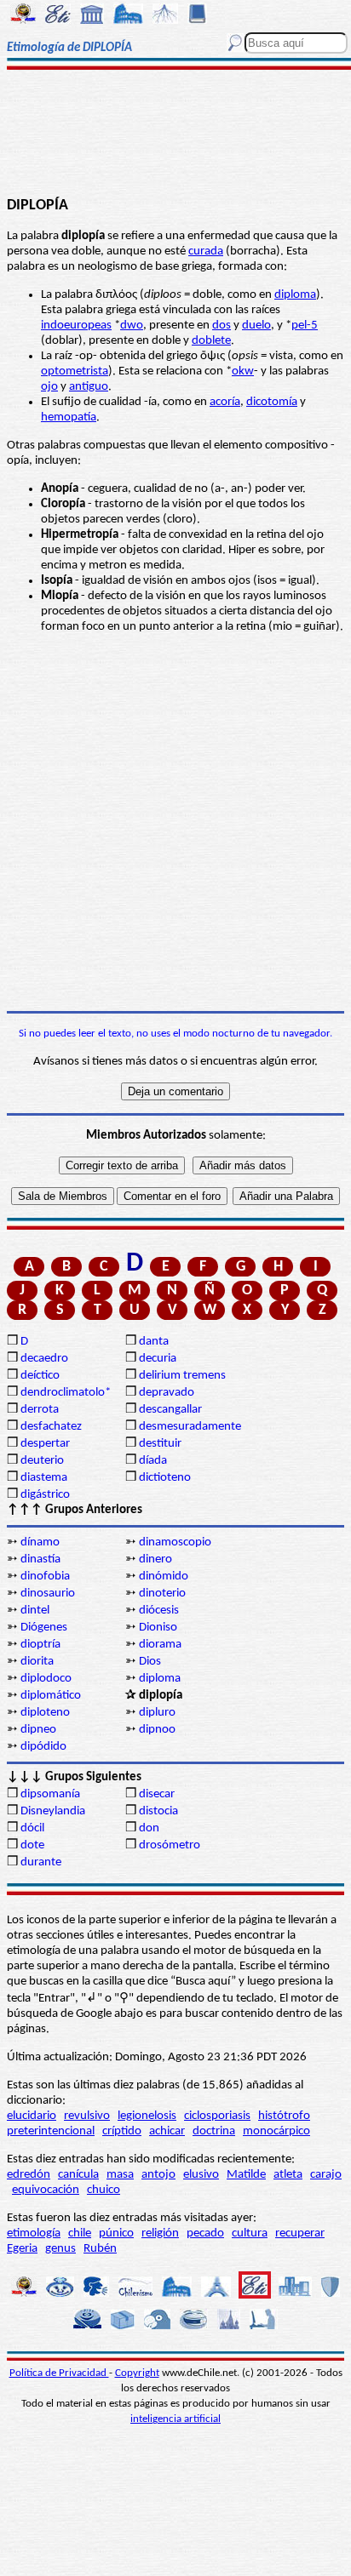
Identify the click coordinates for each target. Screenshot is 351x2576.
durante (41, 1862)
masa (120, 2175)
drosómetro (170, 1845)
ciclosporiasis (217, 2116)
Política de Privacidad (59, 2373)
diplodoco (46, 1679)
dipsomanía (50, 1794)
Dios (150, 1662)
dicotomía (272, 402)
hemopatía (69, 417)
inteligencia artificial (175, 2419)
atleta (288, 2175)
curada (206, 251)
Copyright (137, 2373)
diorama (160, 1645)
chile (80, 2233)
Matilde (246, 2175)
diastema (44, 1478)
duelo (256, 326)
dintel (35, 1611)
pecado (205, 2233)
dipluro (157, 1713)
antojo (158, 2175)
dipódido (43, 1747)
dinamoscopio (175, 1542)
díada (153, 1461)
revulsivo (87, 2116)
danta (154, 1342)
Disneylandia (53, 1811)
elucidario (32, 2116)
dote (32, 1845)
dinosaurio (48, 1594)
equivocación (46, 2190)
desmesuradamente (190, 1427)
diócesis (159, 1611)
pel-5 (305, 326)
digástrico (45, 1495)
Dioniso (158, 1628)
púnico (116, 2233)
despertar (45, 1444)
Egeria (22, 2249)
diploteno (45, 1713)
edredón (29, 2175)
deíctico (40, 1376)
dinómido (164, 1576)
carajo (326, 2175)
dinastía (40, 1559)
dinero (155, 1559)
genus (60, 2249)
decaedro (44, 1359)
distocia (158, 1811)
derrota (40, 1410)
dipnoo (157, 1730)
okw (243, 371)
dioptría (40, 1645)
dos (222, 326)
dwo (132, 326)
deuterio (42, 1461)
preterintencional (51, 2131)
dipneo (38, 1730)
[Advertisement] (175, 134)
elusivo (201, 2175)
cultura (250, 2233)
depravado (167, 1393)
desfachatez (51, 1427)
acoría (225, 402)
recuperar (300, 2233)
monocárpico (276, 2131)
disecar (157, 1794)
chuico (104, 2190)
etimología (34, 2233)
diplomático (51, 1696)
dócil (32, 1828)
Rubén (100, 2249)
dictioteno (165, 1478)
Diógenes (44, 1628)
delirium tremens (182, 1376)
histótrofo (284, 2116)
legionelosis (147, 2116)
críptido (122, 2131)
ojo (49, 387)
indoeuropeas (76, 326)
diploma (295, 295)
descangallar (170, 1410)
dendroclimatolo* (66, 1393)
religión (160, 2233)
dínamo (40, 1542)
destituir (160, 1444)
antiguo (89, 387)
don (149, 1828)
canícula (78, 2175)
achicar (167, 2131)
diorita (37, 1662)
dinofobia (45, 1576)
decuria (158, 1359)
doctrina (214, 2131)
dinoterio (162, 1594)
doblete (211, 341)
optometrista (75, 371)
